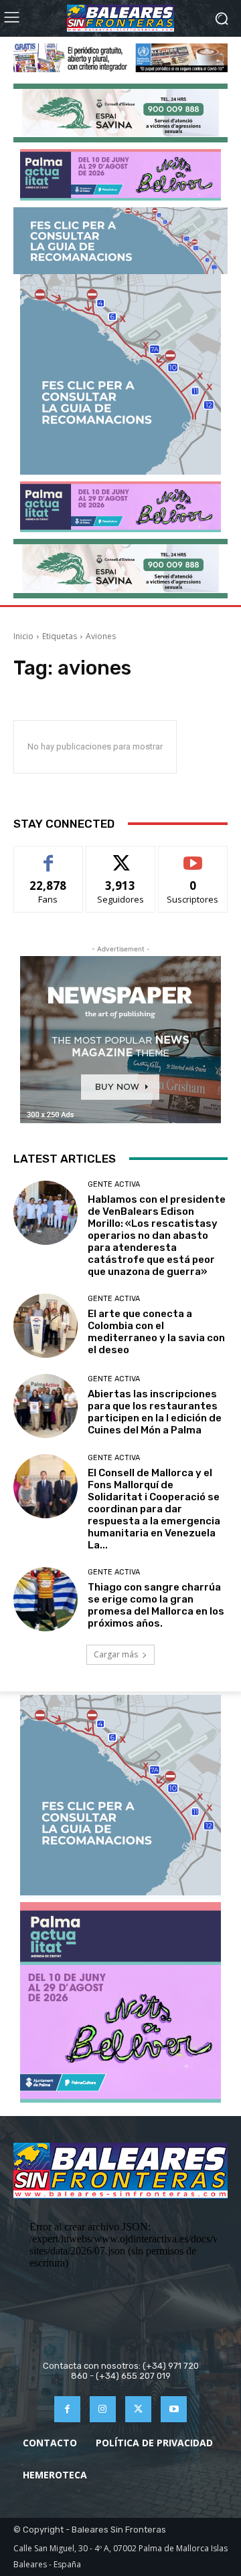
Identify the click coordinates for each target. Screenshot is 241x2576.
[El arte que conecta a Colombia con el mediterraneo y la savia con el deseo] (46, 1326)
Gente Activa (114, 1184)
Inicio (23, 636)
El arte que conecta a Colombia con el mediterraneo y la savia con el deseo (156, 1332)
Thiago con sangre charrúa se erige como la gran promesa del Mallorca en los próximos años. (156, 1605)
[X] (138, 2409)
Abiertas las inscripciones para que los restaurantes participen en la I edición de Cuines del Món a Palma (155, 1412)
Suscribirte (193, 856)
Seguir (121, 856)
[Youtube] (174, 2409)
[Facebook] (67, 2409)
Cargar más (116, 1654)
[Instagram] (103, 2409)
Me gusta (49, 856)
